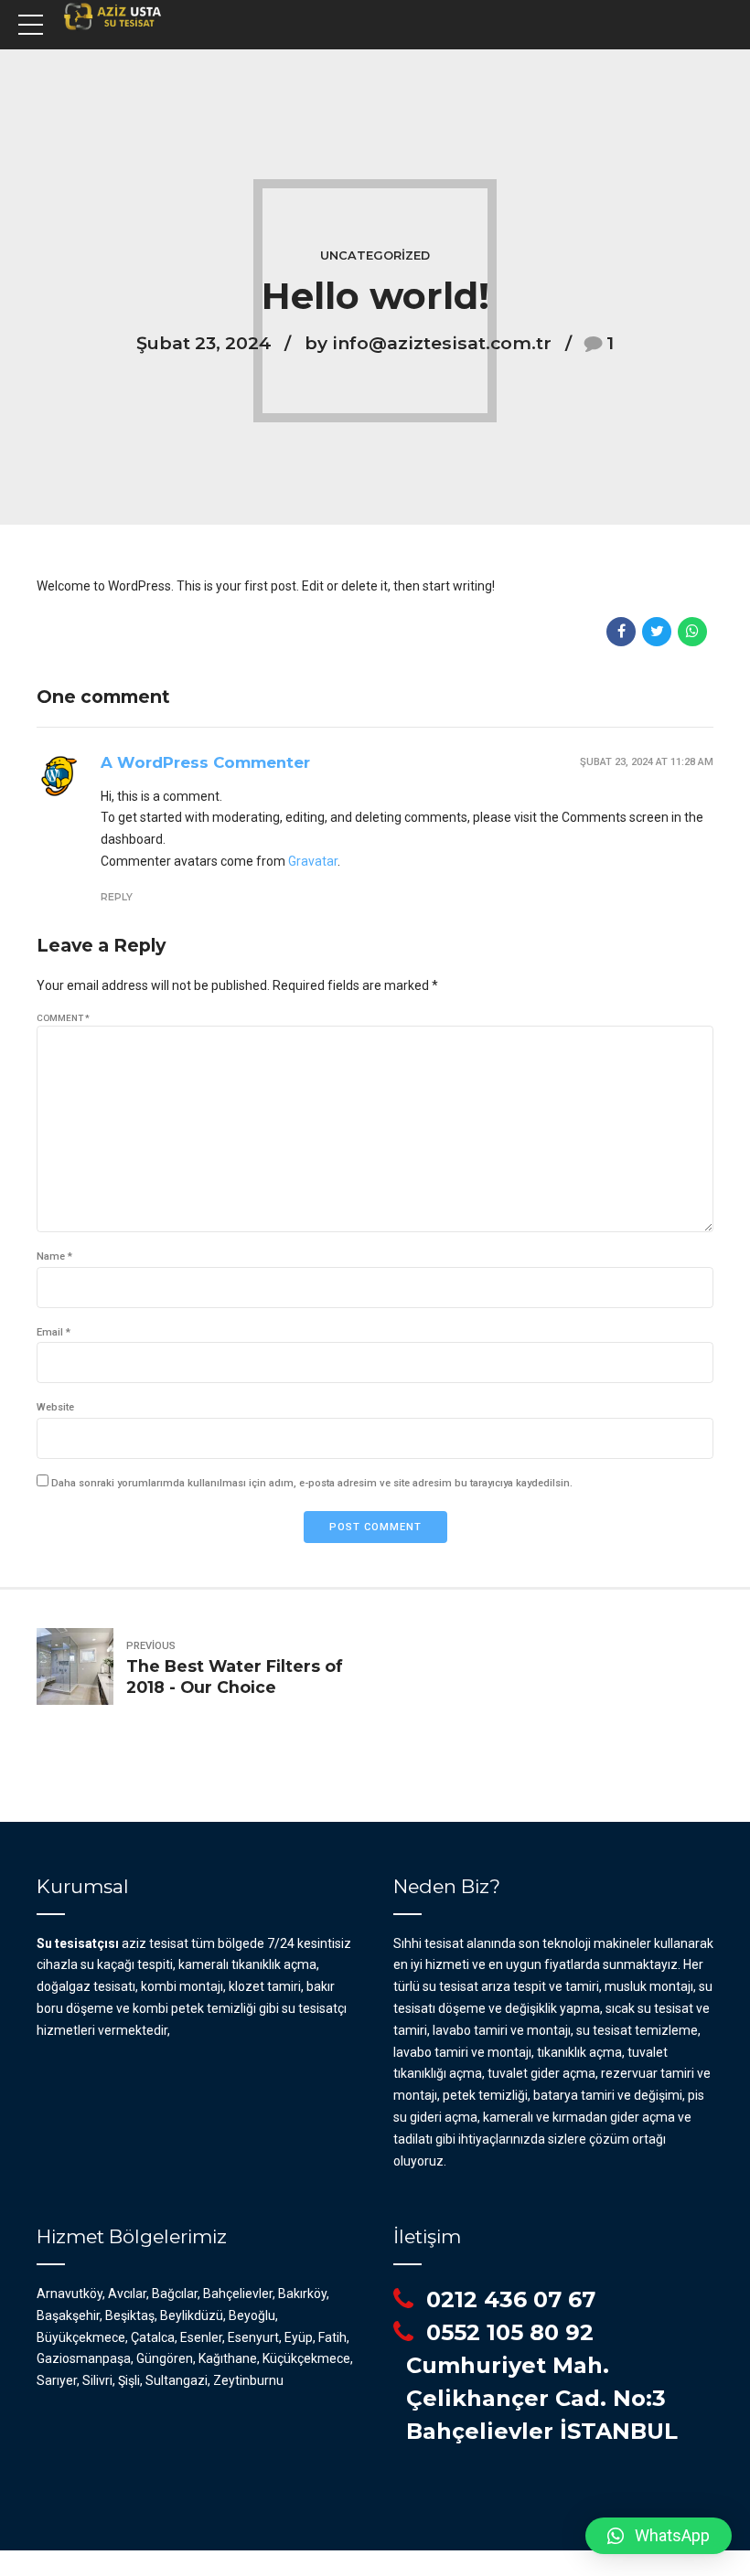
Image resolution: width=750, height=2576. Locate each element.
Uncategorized (375, 255)
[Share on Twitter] (657, 632)
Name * (54, 1256)
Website (55, 1407)
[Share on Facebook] (621, 632)
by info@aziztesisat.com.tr (428, 343)
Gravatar (313, 861)
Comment (63, 1018)
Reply (117, 897)
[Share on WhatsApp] (692, 632)
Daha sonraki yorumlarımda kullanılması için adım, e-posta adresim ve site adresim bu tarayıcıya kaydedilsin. (312, 1483)
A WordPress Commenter (205, 762)
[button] (659, 2536)
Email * (54, 1332)
